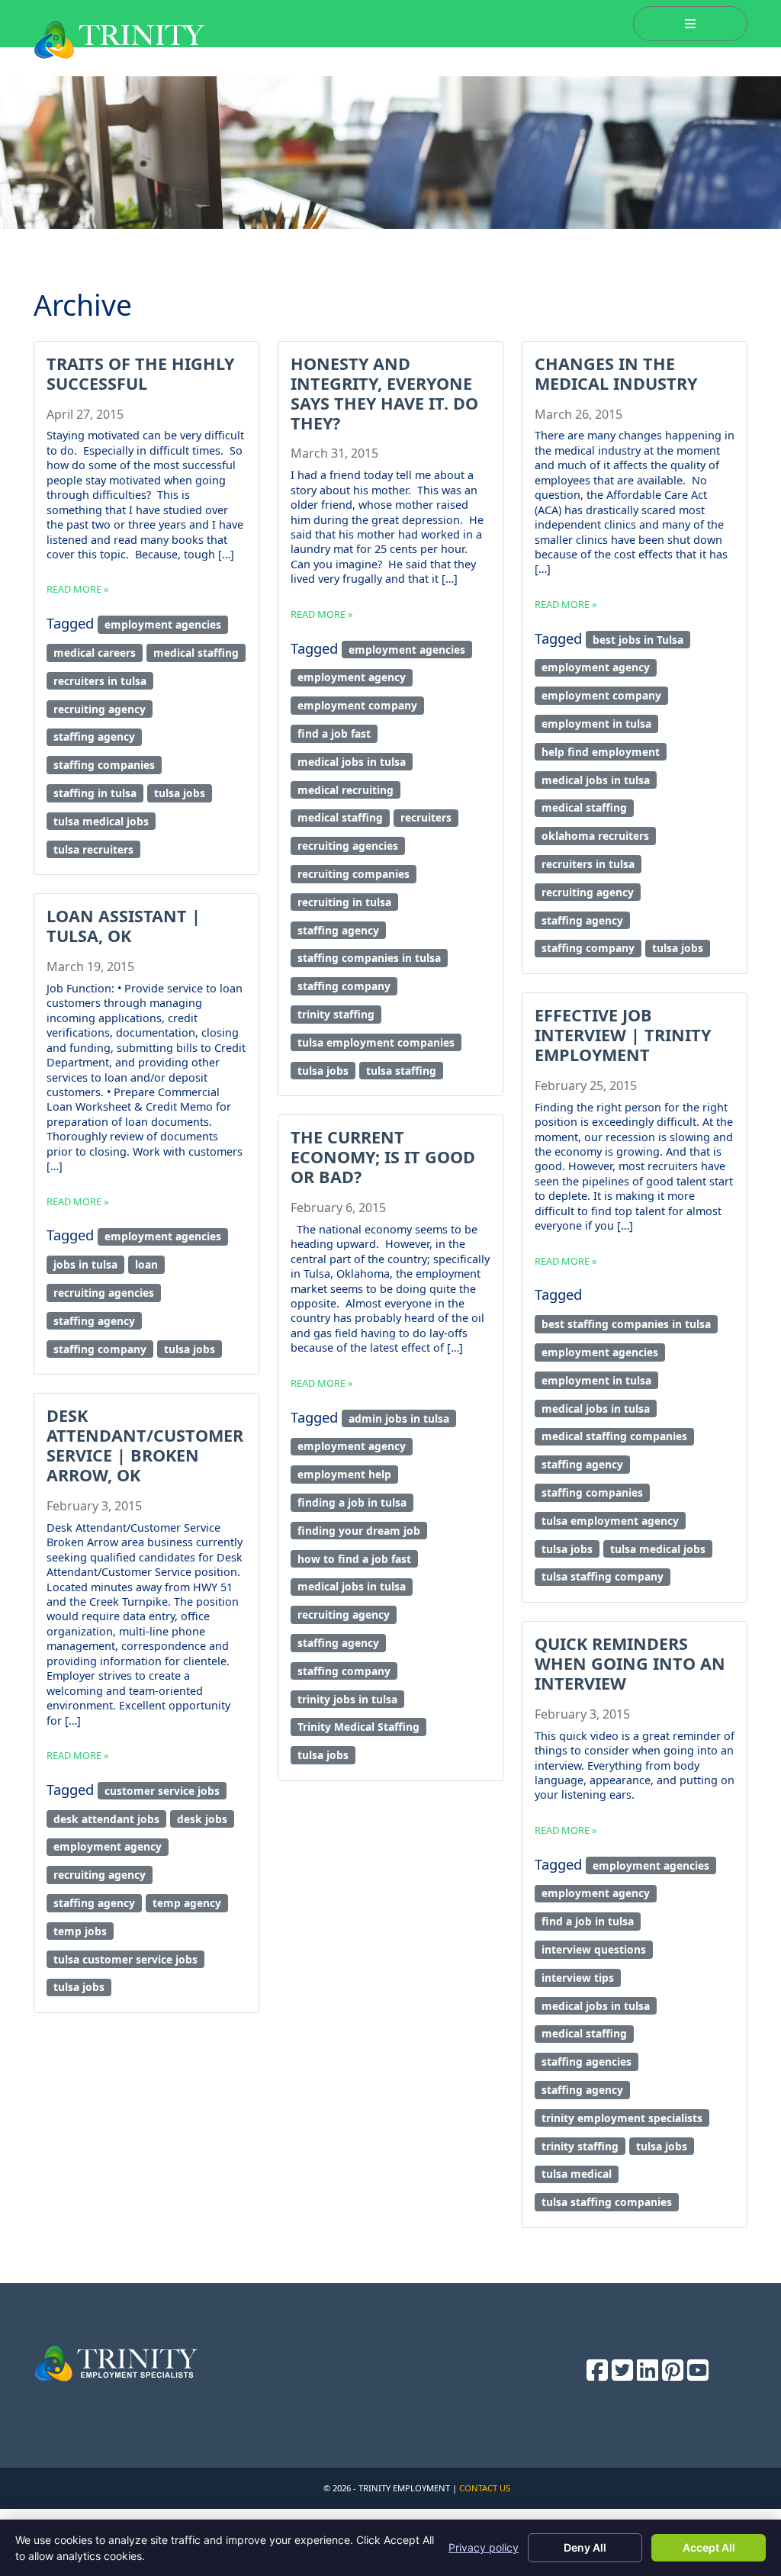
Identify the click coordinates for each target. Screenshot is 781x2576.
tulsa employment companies (376, 1042)
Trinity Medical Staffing (358, 1727)
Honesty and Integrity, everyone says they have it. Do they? (384, 393)
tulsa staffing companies (607, 2202)
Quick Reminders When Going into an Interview (630, 1663)
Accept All (709, 2547)
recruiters (426, 817)
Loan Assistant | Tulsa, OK (124, 926)
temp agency (187, 1903)
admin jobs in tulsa (399, 1418)
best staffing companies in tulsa (626, 1324)
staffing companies (104, 765)
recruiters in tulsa (100, 681)
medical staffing (196, 653)
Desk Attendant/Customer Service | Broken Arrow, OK (145, 1445)
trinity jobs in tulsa (347, 1699)
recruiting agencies (348, 846)
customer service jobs (162, 1791)
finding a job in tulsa (352, 1502)
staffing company (344, 986)
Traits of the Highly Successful (140, 373)
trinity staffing (336, 1014)
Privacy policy (484, 2547)
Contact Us (485, 2488)
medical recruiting (346, 790)
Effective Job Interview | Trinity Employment (623, 1035)
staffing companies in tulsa (369, 958)
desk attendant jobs (106, 1819)
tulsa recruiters (93, 849)
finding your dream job (359, 1531)
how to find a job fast (354, 1559)
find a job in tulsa (588, 1921)
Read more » (78, 589)
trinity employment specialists (622, 2118)
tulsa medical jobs (101, 821)
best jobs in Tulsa (638, 640)
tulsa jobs (180, 793)
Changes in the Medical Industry (616, 373)
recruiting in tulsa (344, 902)
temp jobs (80, 1931)
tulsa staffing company (603, 1576)
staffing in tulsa (95, 793)
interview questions (594, 1949)
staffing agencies (587, 2061)
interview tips (578, 1978)
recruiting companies (354, 874)
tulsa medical (577, 2174)
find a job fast (334, 733)
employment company (357, 705)
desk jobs (202, 1819)
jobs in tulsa (85, 1264)
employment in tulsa (596, 724)
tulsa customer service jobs (125, 1959)
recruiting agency (100, 709)
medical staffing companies (614, 1436)
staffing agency (94, 736)
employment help (344, 1474)
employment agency (352, 677)
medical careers (95, 653)
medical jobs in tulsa (352, 762)
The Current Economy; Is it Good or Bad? (383, 1157)
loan (146, 1264)
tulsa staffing (401, 1071)
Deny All (585, 2547)
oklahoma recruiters (595, 836)
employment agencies (163, 624)
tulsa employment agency (610, 1521)
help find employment (601, 752)
